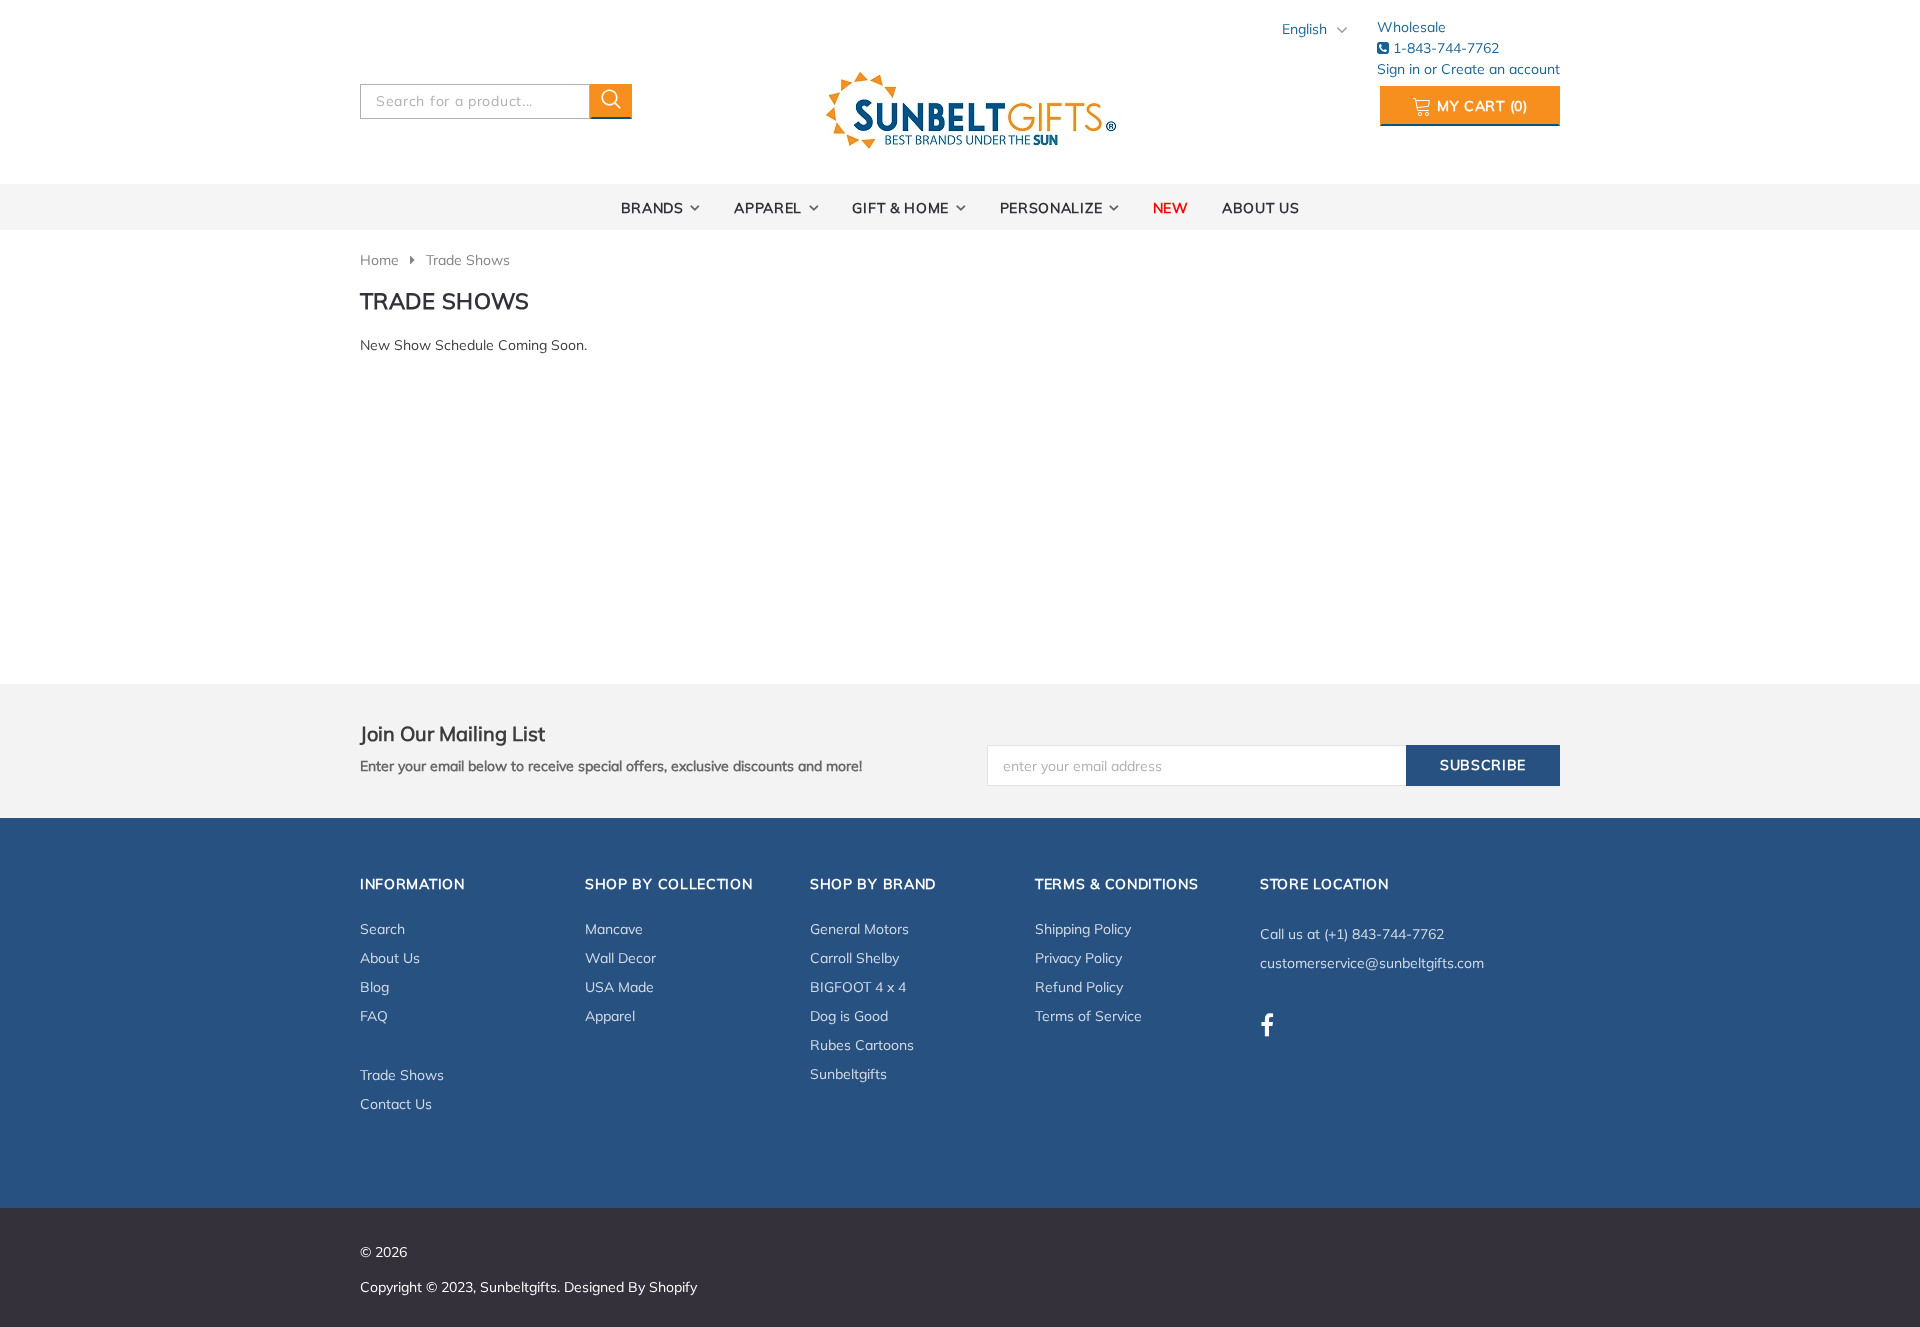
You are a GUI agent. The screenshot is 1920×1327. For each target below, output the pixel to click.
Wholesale (1411, 27)
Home (379, 260)
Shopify (673, 1287)
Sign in (1400, 69)
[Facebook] (1267, 1024)
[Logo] (971, 106)
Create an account (1500, 69)
